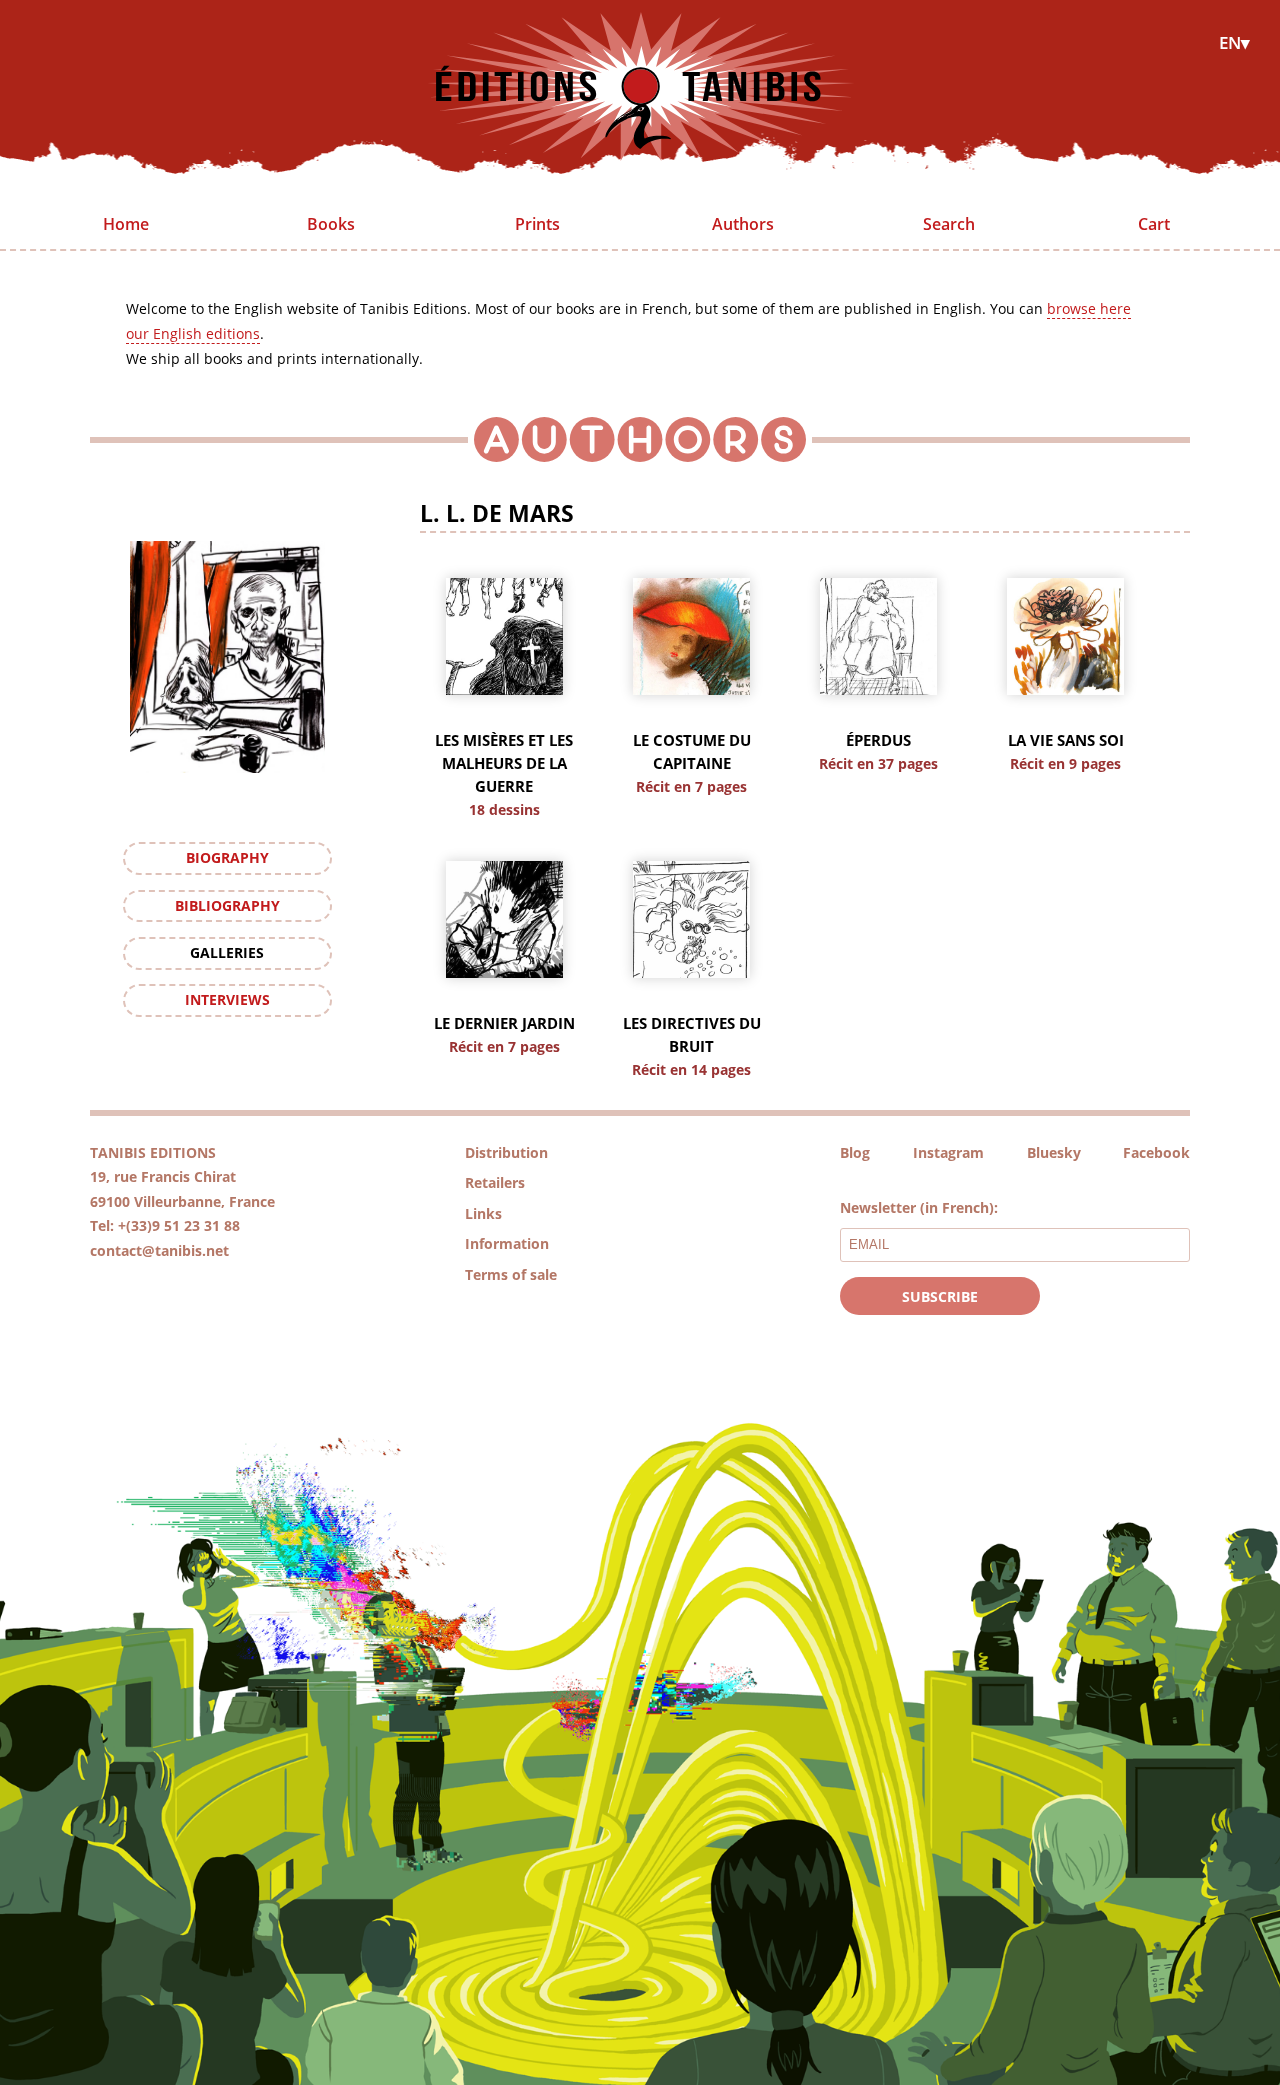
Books (331, 224)
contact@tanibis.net (159, 1250)
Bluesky (1054, 1152)
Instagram (948, 1152)
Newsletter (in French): (919, 1207)
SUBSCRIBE (940, 1296)
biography (227, 857)
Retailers (495, 1182)
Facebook (1156, 1152)
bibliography (227, 905)
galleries (227, 952)
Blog (855, 1152)
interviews (227, 999)
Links (483, 1213)
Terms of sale (511, 1274)
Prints (537, 224)
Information (507, 1243)
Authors (743, 224)
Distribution (506, 1152)
